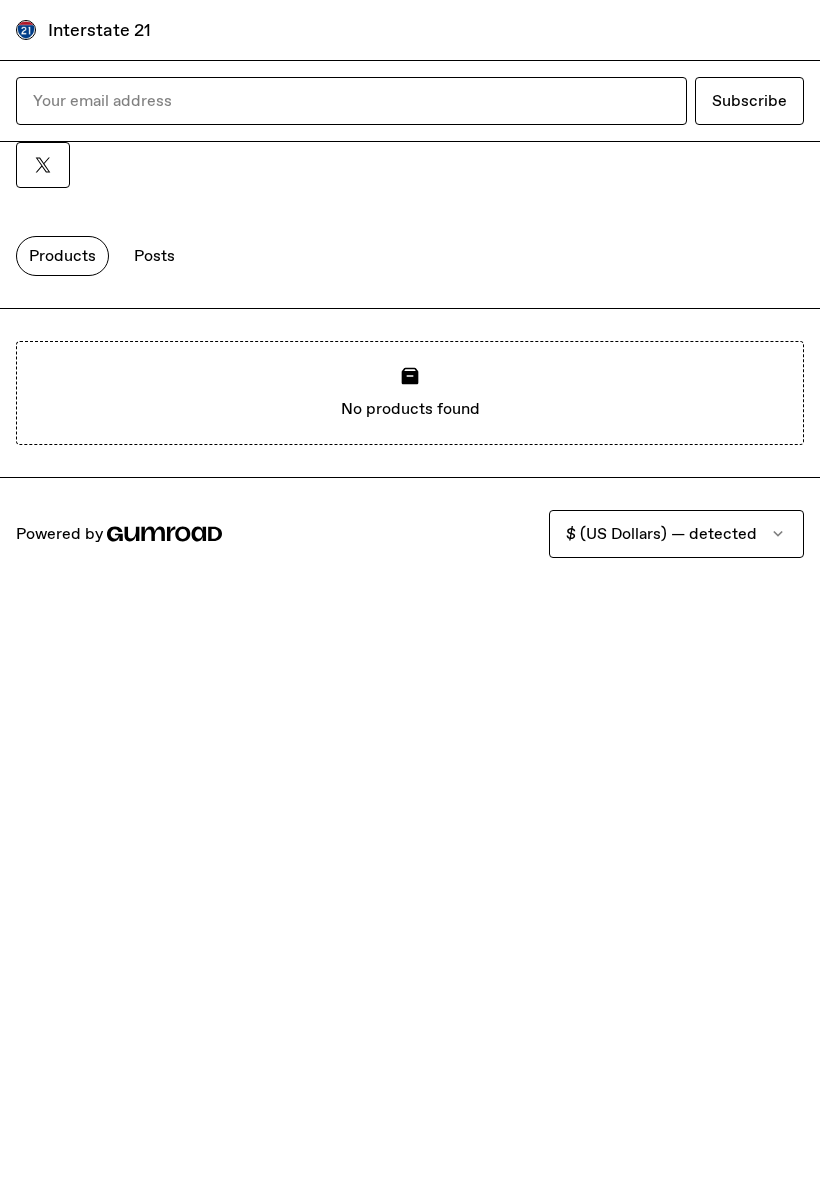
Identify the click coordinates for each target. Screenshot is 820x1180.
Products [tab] (62, 255)
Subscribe (749, 100)
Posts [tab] (154, 255)
